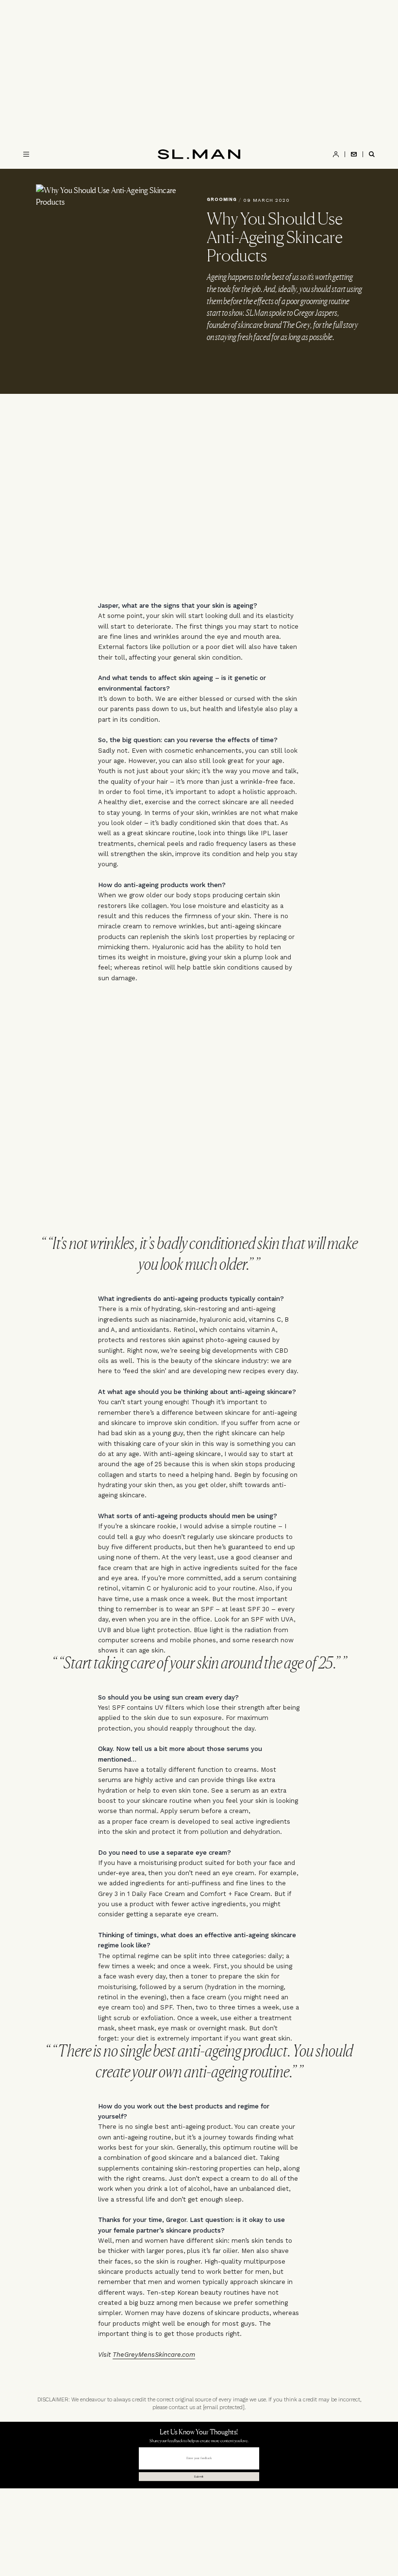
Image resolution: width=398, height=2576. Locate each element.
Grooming (222, 199)
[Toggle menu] (26, 154)
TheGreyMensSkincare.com (154, 2355)
